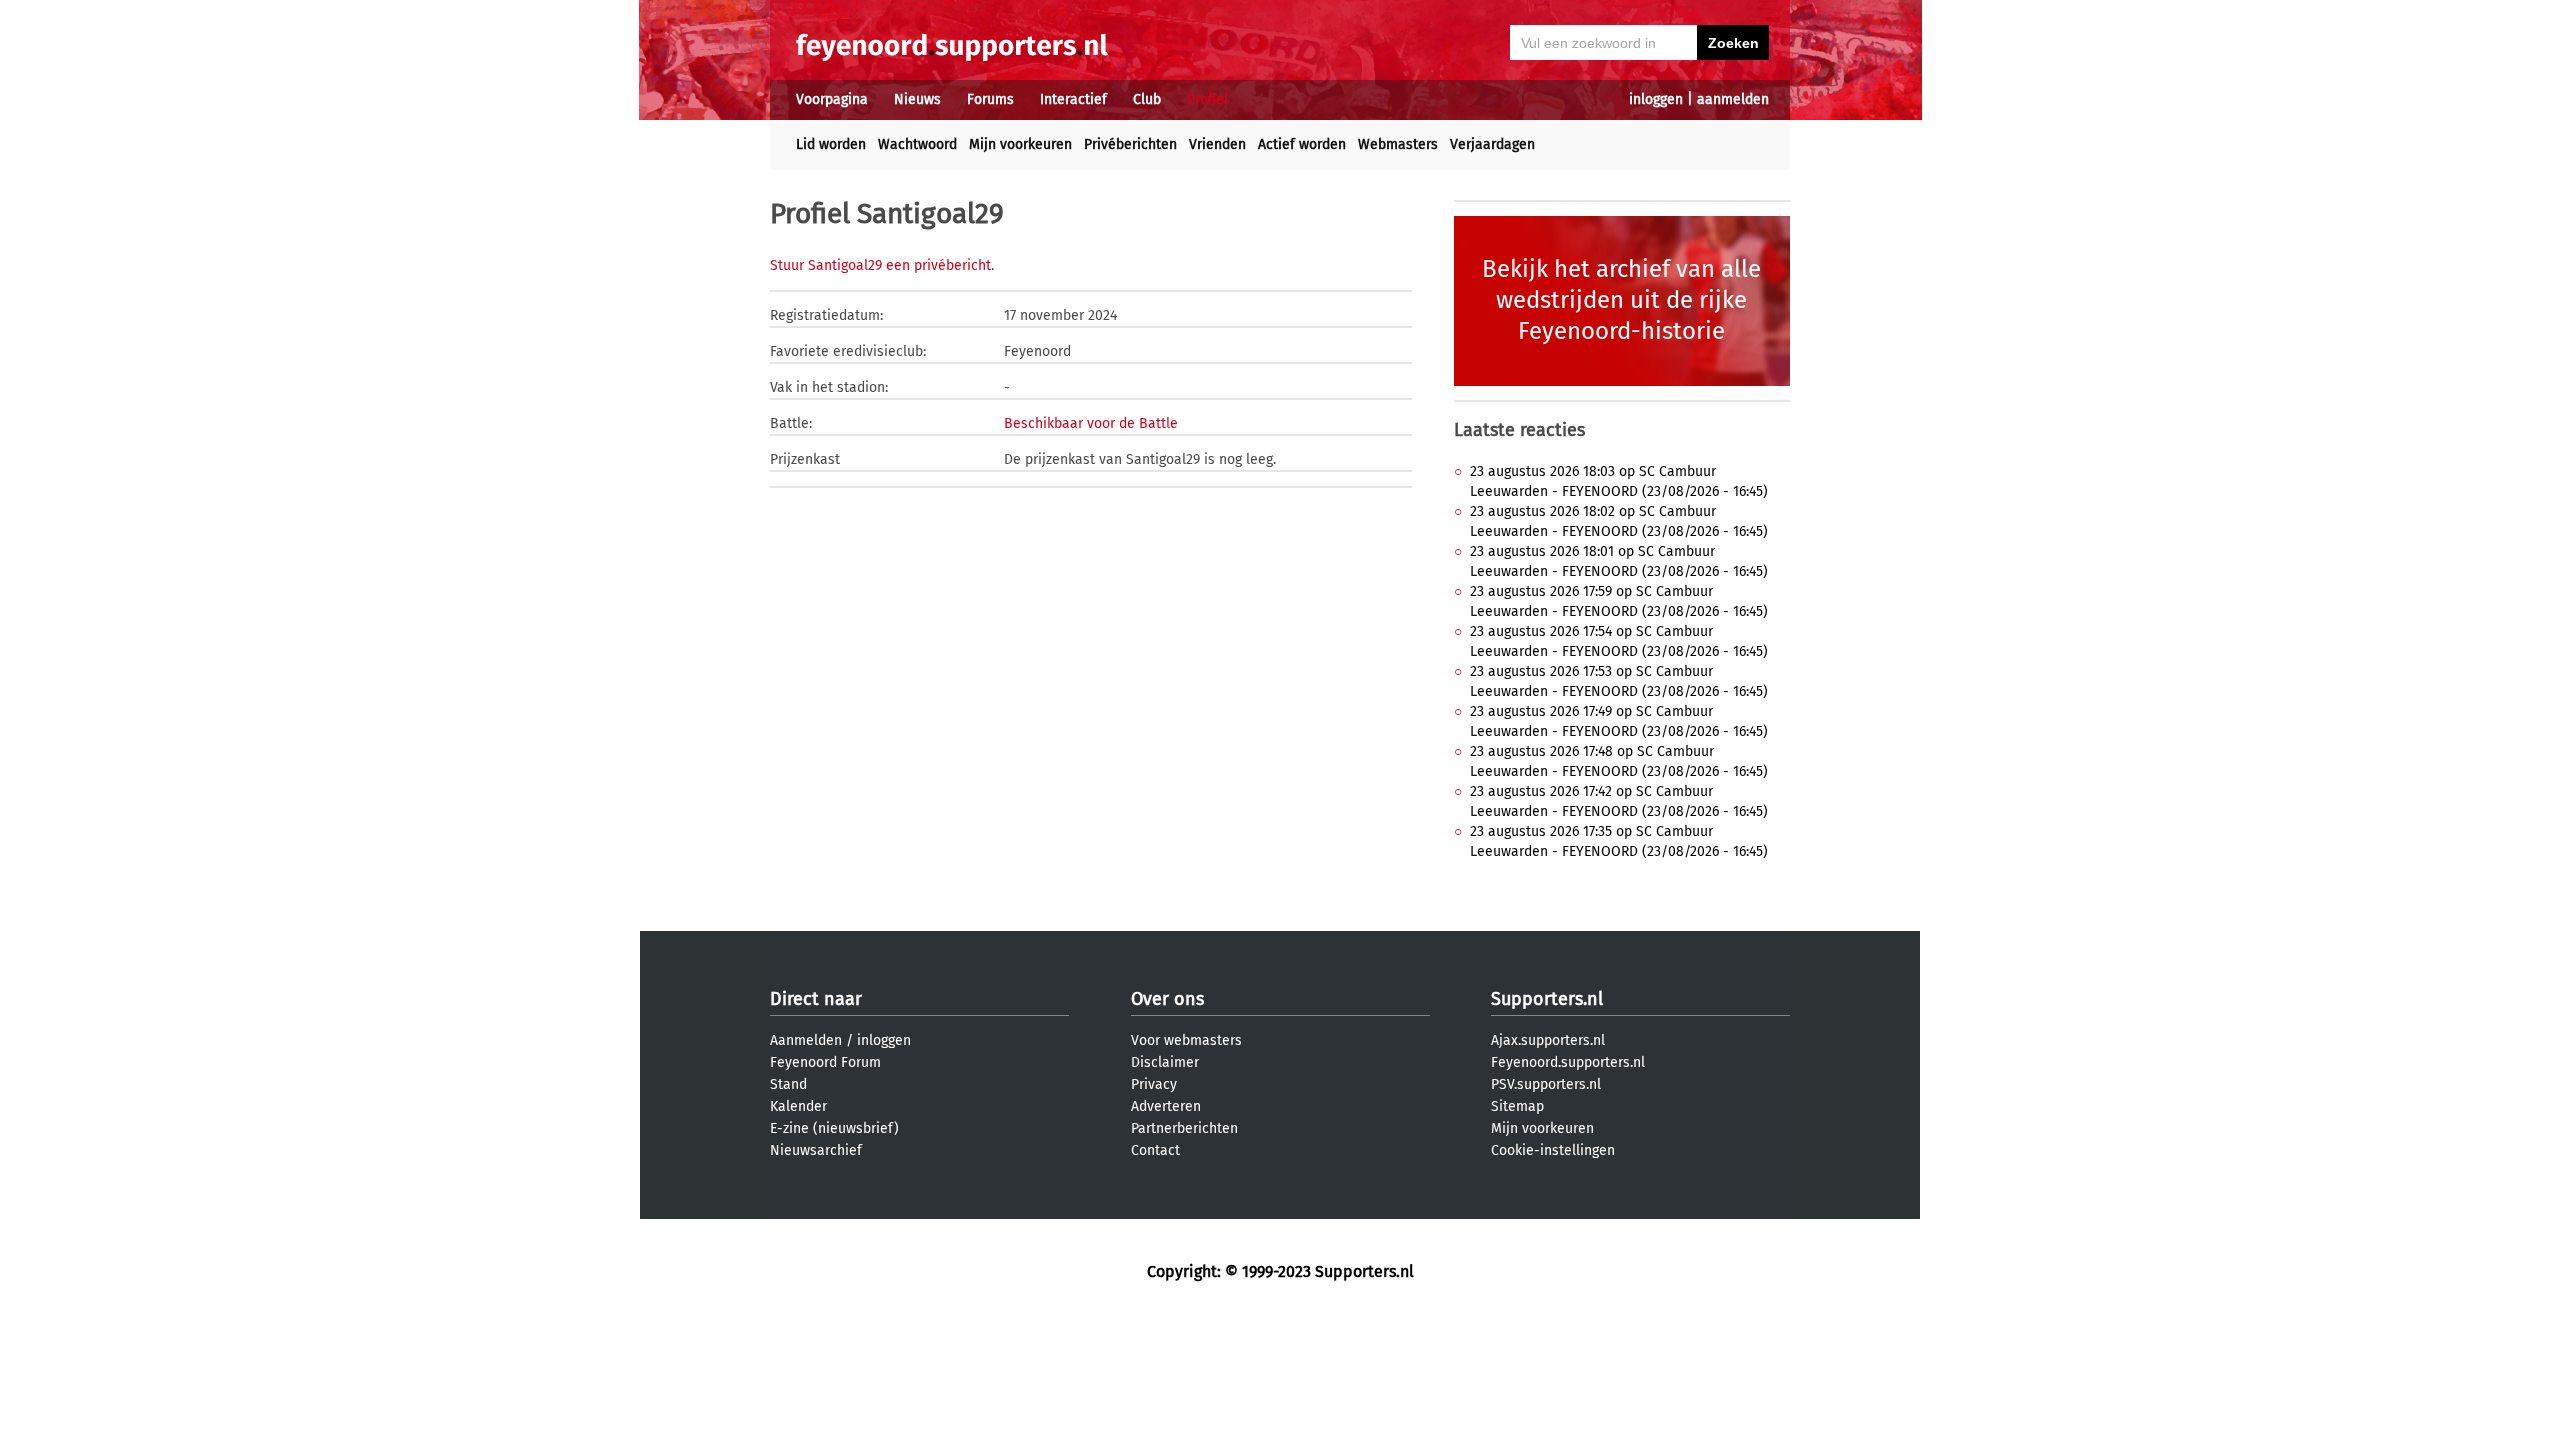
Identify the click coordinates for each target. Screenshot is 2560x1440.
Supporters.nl (1547, 999)
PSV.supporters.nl (1546, 1084)
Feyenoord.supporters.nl (1568, 1062)
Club (1147, 99)
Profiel (1207, 99)
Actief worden (1302, 144)
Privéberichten (1130, 144)
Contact (1155, 1150)
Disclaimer (1165, 1062)
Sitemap (1517, 1106)
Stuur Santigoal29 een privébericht (880, 265)
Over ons (1167, 999)
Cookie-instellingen (1553, 1150)
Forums (990, 99)
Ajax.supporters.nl (1548, 1040)
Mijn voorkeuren (1020, 144)
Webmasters (1398, 144)
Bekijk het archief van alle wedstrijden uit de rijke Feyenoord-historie (1621, 300)
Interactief (1073, 99)
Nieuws (917, 99)
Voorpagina (832, 99)
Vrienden (1217, 144)
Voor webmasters (1186, 1040)
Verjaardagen (1492, 144)
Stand (788, 1084)
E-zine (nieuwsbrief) (834, 1128)
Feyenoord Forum (825, 1062)
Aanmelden (806, 1040)
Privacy (1154, 1084)
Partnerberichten (1184, 1128)
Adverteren (1166, 1106)
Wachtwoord (917, 144)
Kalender (798, 1106)
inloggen (1656, 99)
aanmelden (1733, 99)
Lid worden (831, 144)
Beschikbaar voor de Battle (1091, 423)
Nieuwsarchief (816, 1150)
